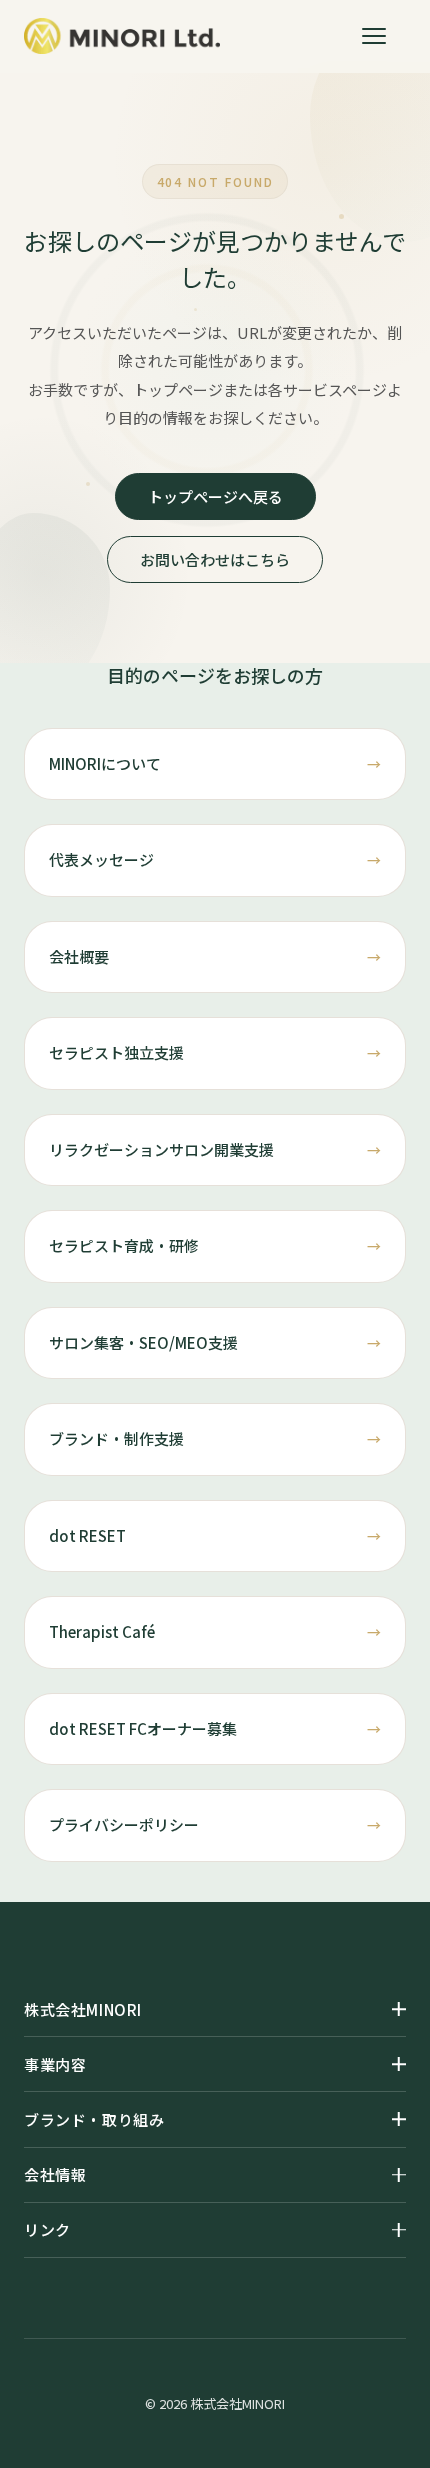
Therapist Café (102, 1631)
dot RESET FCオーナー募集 (143, 1728)
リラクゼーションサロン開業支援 (161, 1149)
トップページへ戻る (215, 496)
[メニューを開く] (384, 36)
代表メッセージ (101, 859)
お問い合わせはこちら (215, 559)
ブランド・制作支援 (116, 1438)
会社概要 (79, 956)
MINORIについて (105, 763)
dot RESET (87, 1535)
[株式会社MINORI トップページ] (122, 36)
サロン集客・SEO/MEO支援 (143, 1342)
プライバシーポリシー (124, 1824)
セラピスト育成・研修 (124, 1245)
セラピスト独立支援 (116, 1052)
